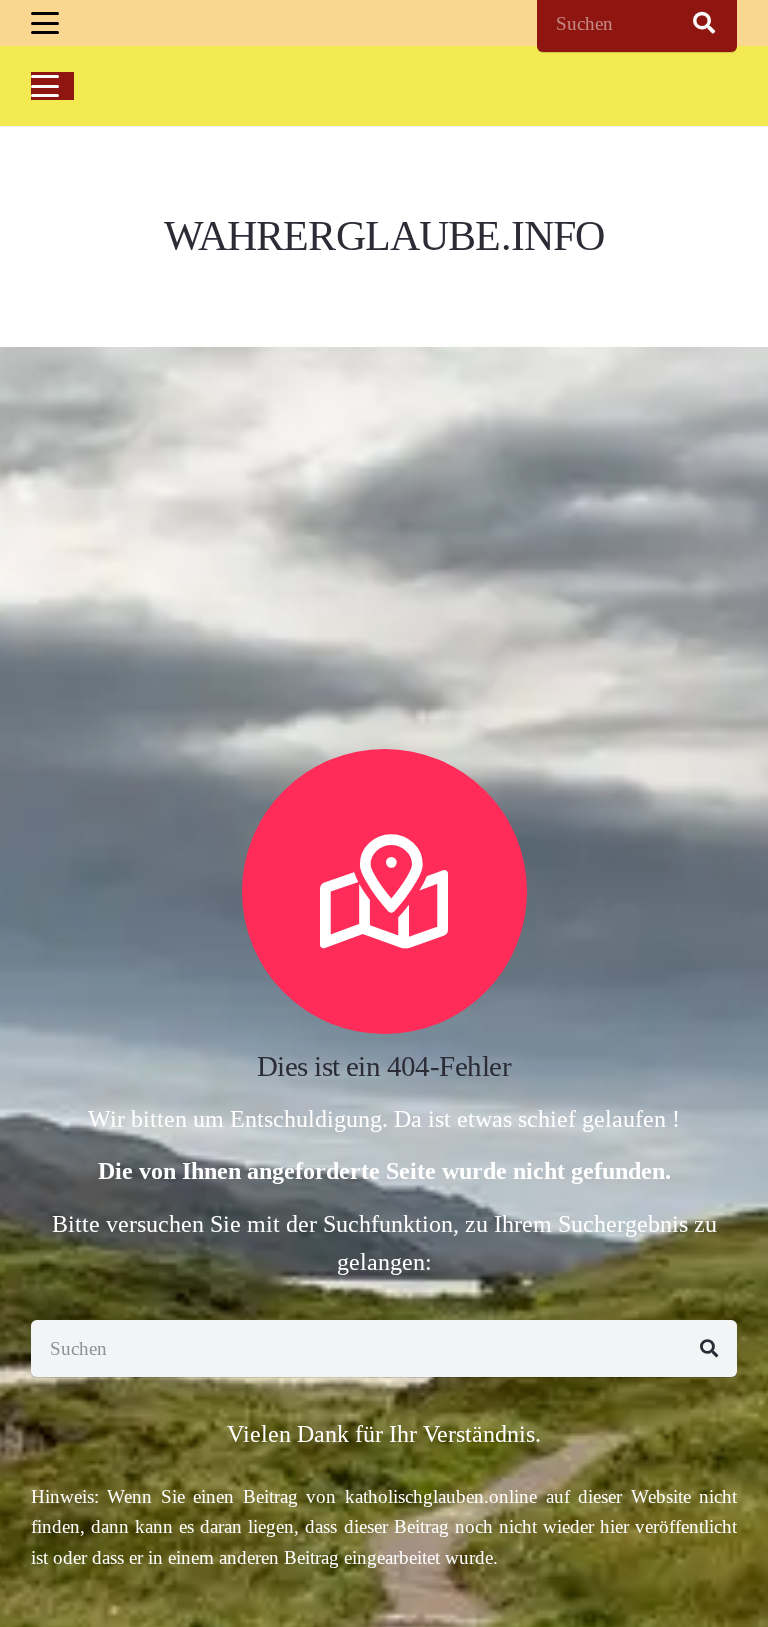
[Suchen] (708, 1348)
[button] (45, 23)
